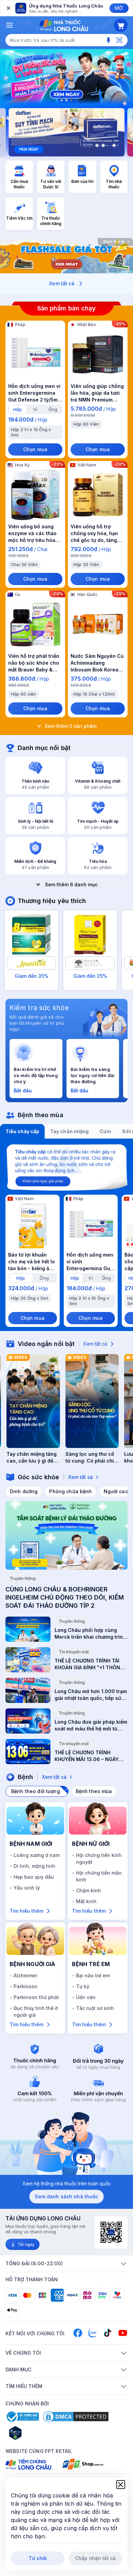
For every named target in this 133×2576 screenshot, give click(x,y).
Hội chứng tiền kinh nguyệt (99, 1858)
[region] (66, 76)
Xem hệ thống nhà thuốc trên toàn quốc (67, 2183)
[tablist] (66, 1131)
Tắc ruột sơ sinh (95, 2008)
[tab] (18, 409)
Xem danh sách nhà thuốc (66, 2196)
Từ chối (38, 2558)
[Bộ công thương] (22, 2417)
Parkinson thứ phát (36, 1997)
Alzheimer (25, 1975)
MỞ (119, 8)
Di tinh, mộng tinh (34, 1866)
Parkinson (26, 1986)
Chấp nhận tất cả (95, 2558)
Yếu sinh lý (27, 1888)
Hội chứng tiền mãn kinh (99, 1876)
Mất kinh (86, 1901)
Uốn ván (86, 1997)
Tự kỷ (83, 1986)
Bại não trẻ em (93, 1975)
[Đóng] (8, 8)
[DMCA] (76, 2417)
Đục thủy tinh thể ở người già (36, 2011)
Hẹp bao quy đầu (34, 1877)
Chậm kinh (88, 1890)
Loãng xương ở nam (37, 1855)
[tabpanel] (66, 1235)
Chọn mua (35, 449)
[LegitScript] (40, 2433)
